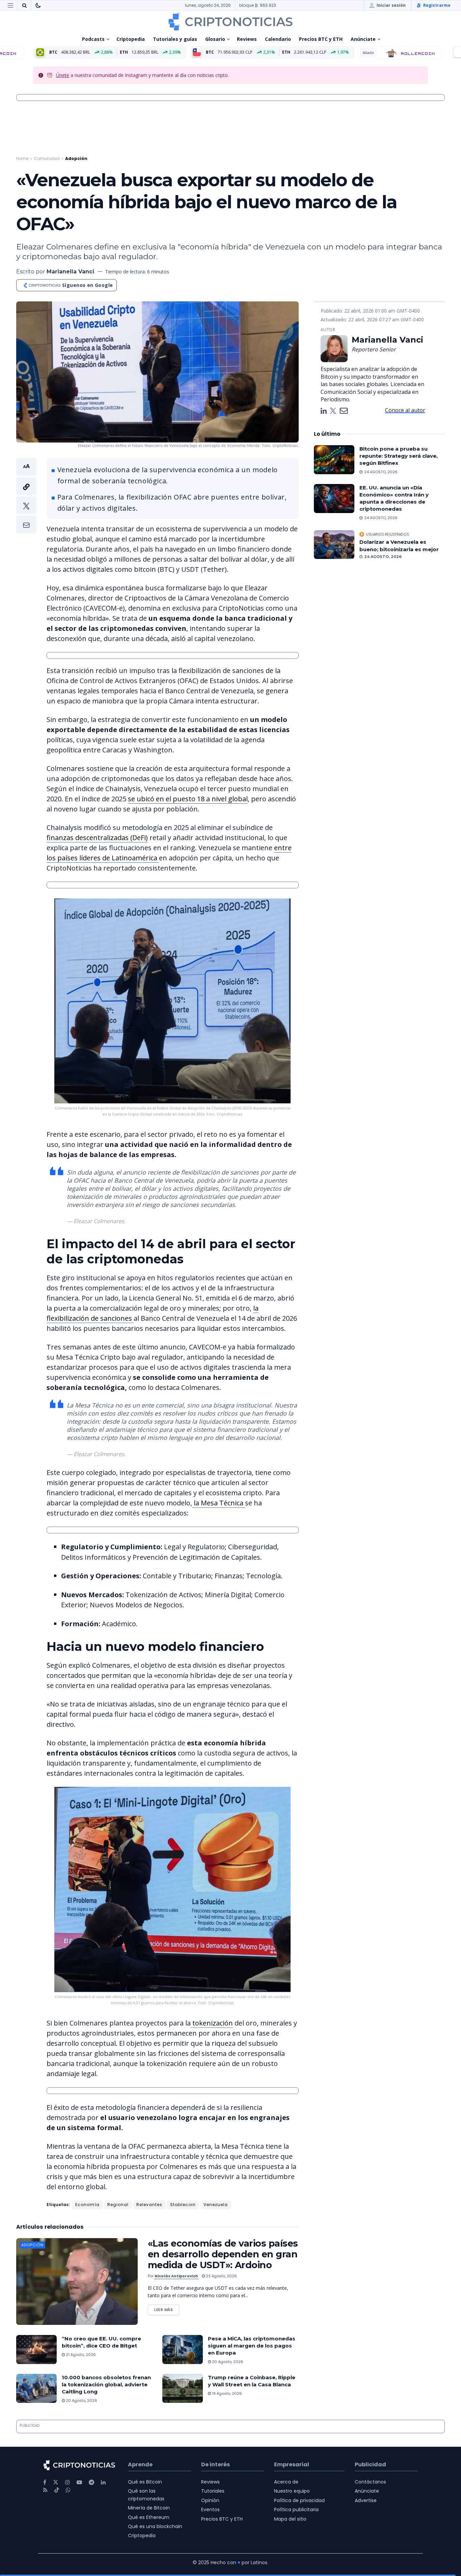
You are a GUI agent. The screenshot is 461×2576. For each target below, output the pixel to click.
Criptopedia (131, 39)
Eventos (210, 2510)
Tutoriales (213, 2491)
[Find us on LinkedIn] (103, 2482)
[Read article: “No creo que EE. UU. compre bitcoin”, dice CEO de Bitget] (36, 2350)
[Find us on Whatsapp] (68, 2490)
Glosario (215, 39)
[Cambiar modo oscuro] (38, 5)
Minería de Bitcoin (149, 2508)
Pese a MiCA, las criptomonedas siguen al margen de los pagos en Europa (252, 2346)
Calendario (278, 39)
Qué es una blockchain (155, 2526)
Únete (63, 75)
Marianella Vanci (70, 272)
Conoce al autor (405, 410)
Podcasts (93, 39)
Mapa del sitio (290, 2519)
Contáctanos (370, 2482)
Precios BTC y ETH (321, 39)
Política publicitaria (296, 2510)
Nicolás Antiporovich (176, 2276)
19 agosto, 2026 (226, 2393)
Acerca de (286, 2482)
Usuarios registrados (387, 534)
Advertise (366, 2500)
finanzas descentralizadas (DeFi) (97, 838)
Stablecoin (183, 2205)
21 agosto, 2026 (80, 2355)
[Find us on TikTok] (57, 2490)
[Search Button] (24, 5)
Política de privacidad (299, 2500)
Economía (87, 2205)
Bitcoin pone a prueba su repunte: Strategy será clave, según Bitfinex (399, 456)
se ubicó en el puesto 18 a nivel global (188, 799)
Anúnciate (363, 39)
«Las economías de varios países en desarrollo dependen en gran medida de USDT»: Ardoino (223, 2254)
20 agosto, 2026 (227, 2362)
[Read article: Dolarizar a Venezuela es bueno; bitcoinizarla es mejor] (334, 545)
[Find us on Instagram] (67, 2482)
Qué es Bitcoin (145, 2482)
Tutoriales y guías (175, 39)
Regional (118, 2205)
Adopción (76, 158)
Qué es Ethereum (149, 2517)
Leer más (167, 2309)
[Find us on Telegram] (91, 2482)
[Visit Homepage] (231, 22)
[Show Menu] (10, 5)
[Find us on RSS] (45, 2490)
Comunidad (47, 158)
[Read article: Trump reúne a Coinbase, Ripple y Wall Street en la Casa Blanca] (183, 2388)
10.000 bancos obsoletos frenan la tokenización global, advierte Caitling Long (106, 2384)
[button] (26, 496)
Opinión (210, 2500)
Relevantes (149, 2205)
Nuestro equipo (292, 2491)
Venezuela (216, 2205)
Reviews (247, 39)
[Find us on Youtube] (79, 2482)
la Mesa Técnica (219, 1503)
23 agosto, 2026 (221, 2276)
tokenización (212, 2023)
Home (22, 158)
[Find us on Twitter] (56, 2482)
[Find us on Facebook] (45, 2482)
